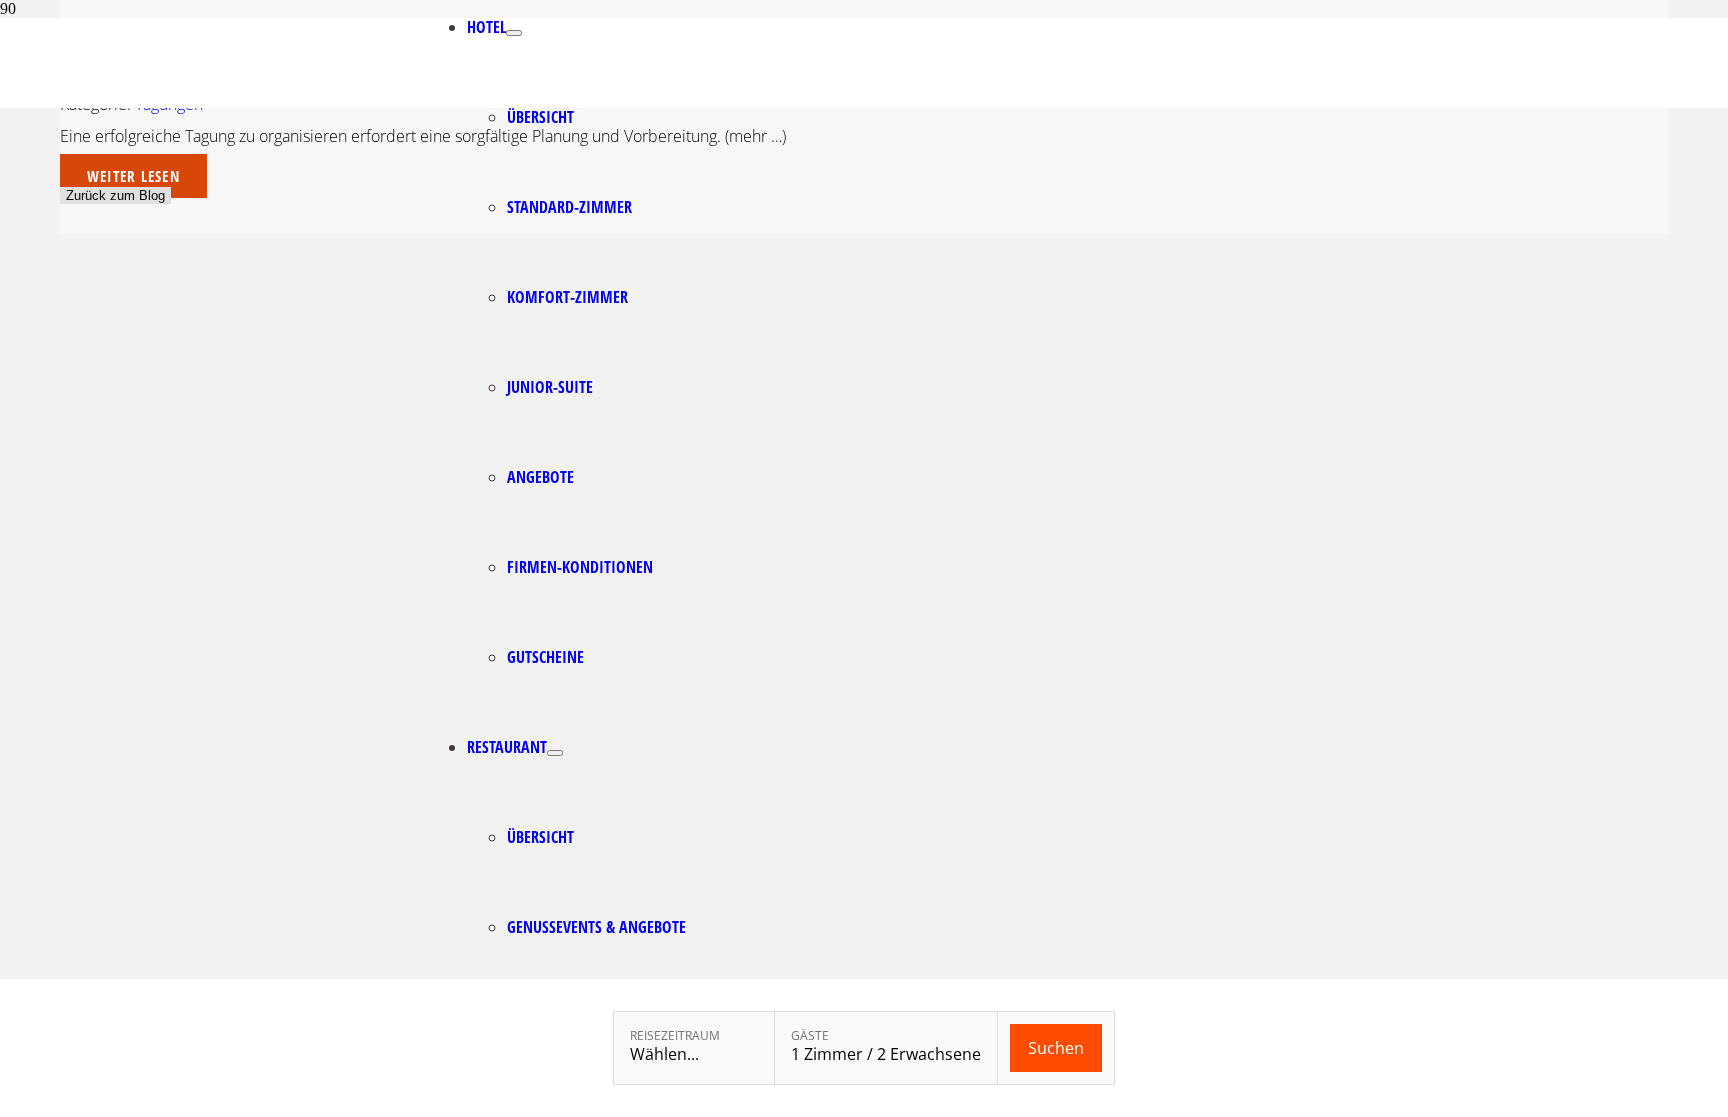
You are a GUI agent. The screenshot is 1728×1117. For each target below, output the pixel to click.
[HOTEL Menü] (514, 33)
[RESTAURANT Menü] (555, 753)
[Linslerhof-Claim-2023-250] (320, 102)
